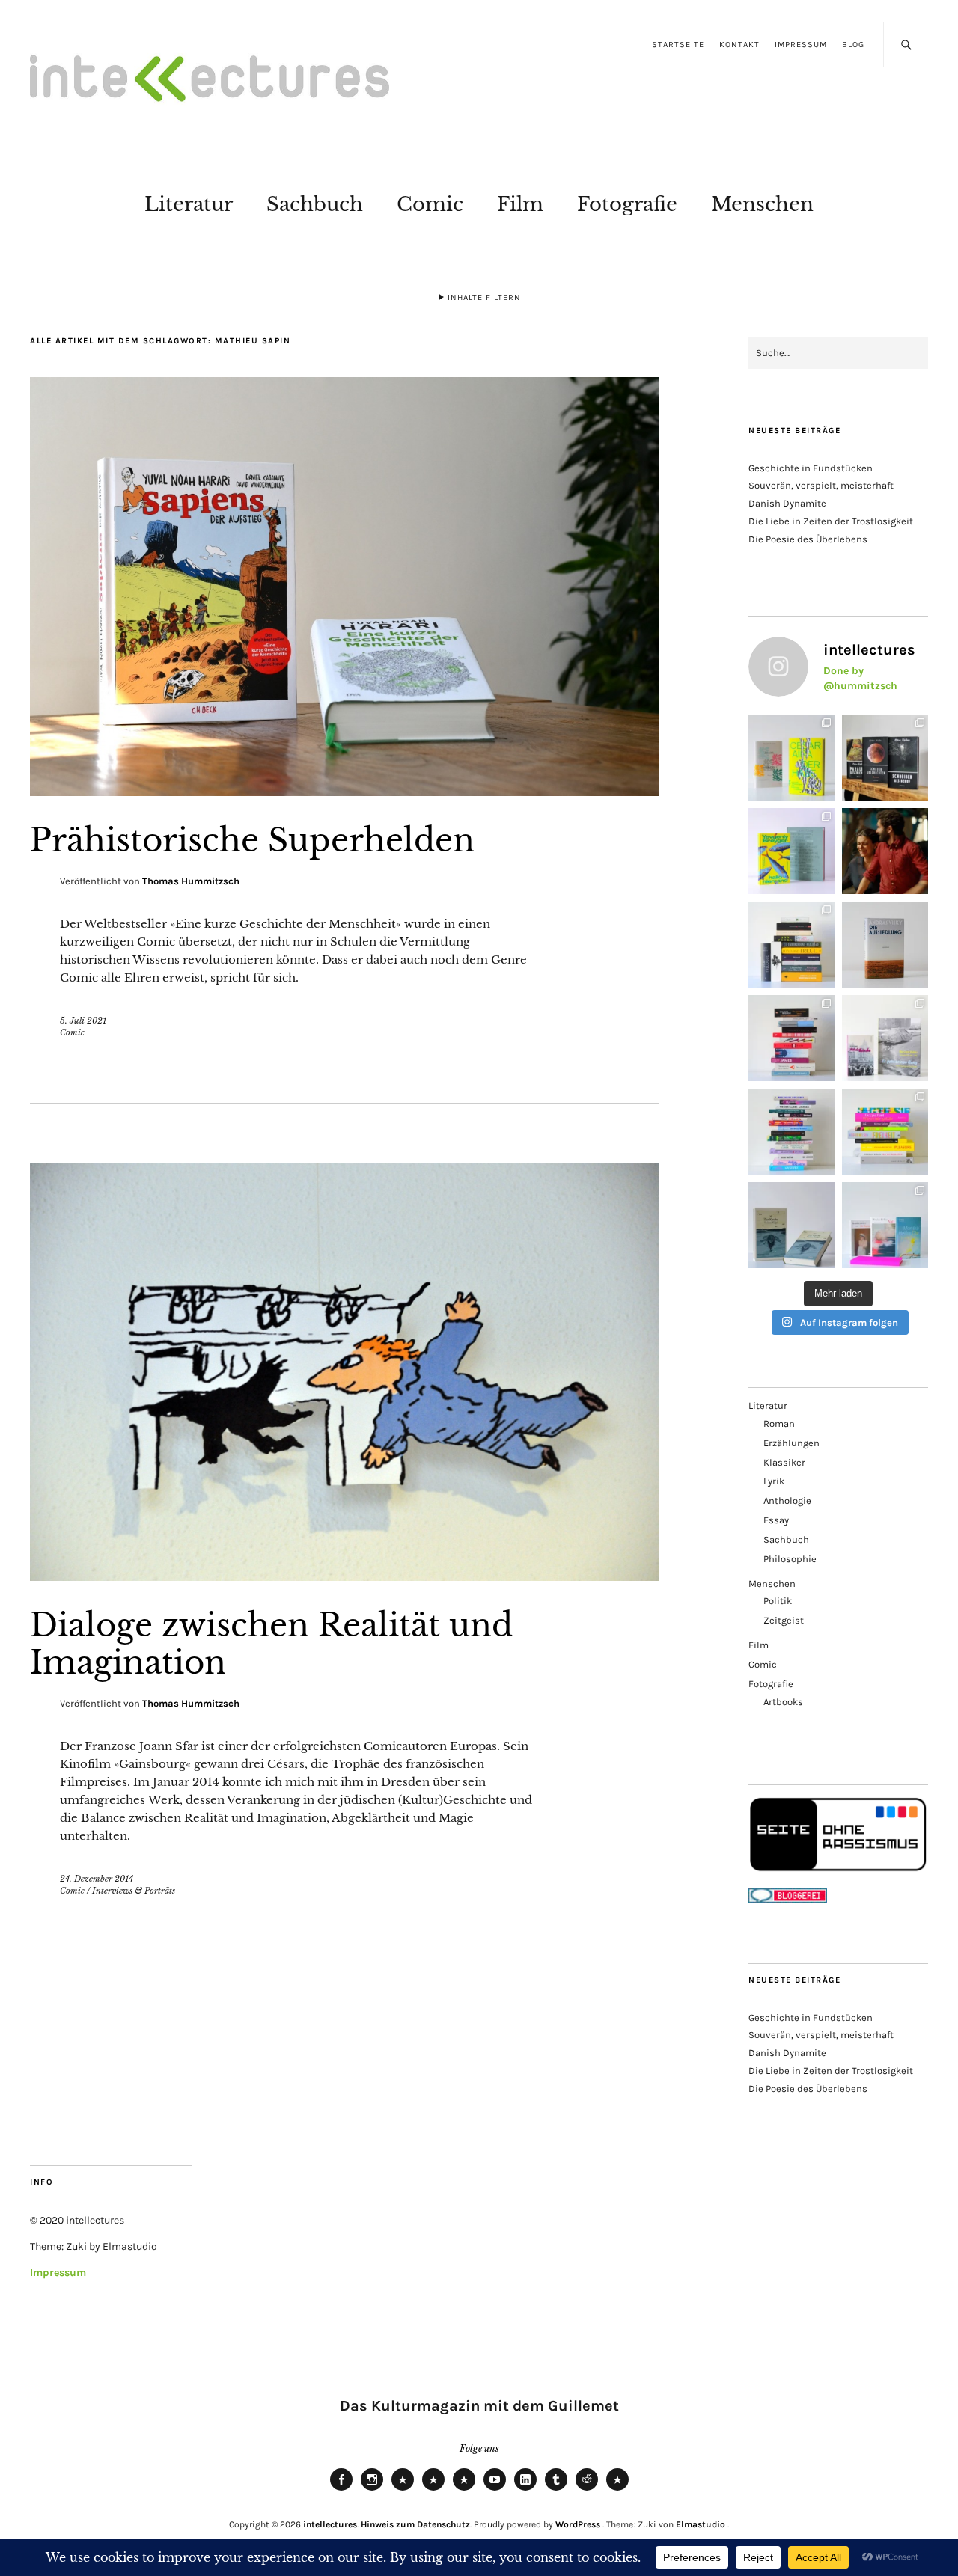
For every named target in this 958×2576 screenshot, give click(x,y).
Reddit (587, 2490)
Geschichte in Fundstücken (811, 468)
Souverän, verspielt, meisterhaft (821, 485)
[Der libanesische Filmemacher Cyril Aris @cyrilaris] (885, 851)
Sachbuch (315, 204)
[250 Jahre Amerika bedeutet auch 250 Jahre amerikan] (791, 945)
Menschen (762, 204)
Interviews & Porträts (134, 1891)
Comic (430, 204)
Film (520, 204)
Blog (853, 45)
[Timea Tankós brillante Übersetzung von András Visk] (885, 945)
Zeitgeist (784, 1620)
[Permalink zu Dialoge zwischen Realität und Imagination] (344, 1576)
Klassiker (784, 1462)
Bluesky (403, 2490)
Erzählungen (791, 1443)
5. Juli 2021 (83, 1021)
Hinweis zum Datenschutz (415, 2524)
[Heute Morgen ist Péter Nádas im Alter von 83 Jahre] (885, 758)
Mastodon (433, 2490)
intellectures (330, 2524)
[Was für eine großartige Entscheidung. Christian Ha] (791, 758)
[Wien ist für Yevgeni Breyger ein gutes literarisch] (791, 851)
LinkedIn (525, 2490)
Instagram (372, 2490)
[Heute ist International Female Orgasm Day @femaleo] (885, 1132)
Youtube (495, 2490)
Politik (778, 1601)
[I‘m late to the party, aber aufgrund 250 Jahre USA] (791, 1038)
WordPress (578, 2524)
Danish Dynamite (787, 503)
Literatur (189, 204)
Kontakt (739, 45)
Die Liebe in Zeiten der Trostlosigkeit (831, 521)
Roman (779, 1423)
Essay (776, 1520)
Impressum (801, 45)
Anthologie (787, 1500)
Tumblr (556, 2490)
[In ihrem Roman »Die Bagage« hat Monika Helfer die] (885, 1225)
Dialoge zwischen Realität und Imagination (271, 1644)
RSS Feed (464, 2490)
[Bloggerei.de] (788, 1899)
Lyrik (774, 1481)
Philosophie (790, 1559)
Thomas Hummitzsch (191, 881)
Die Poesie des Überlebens (808, 539)
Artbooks (783, 1702)
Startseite (678, 45)
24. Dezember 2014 (97, 1879)
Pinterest (617, 2490)
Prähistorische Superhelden (252, 840)
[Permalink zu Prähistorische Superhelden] (344, 792)
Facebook (341, 2490)
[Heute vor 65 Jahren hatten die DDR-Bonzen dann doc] (885, 1038)
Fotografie (627, 204)
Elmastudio (701, 2524)
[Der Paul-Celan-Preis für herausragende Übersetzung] (791, 1225)
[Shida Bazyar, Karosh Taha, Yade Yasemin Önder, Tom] (791, 1132)
